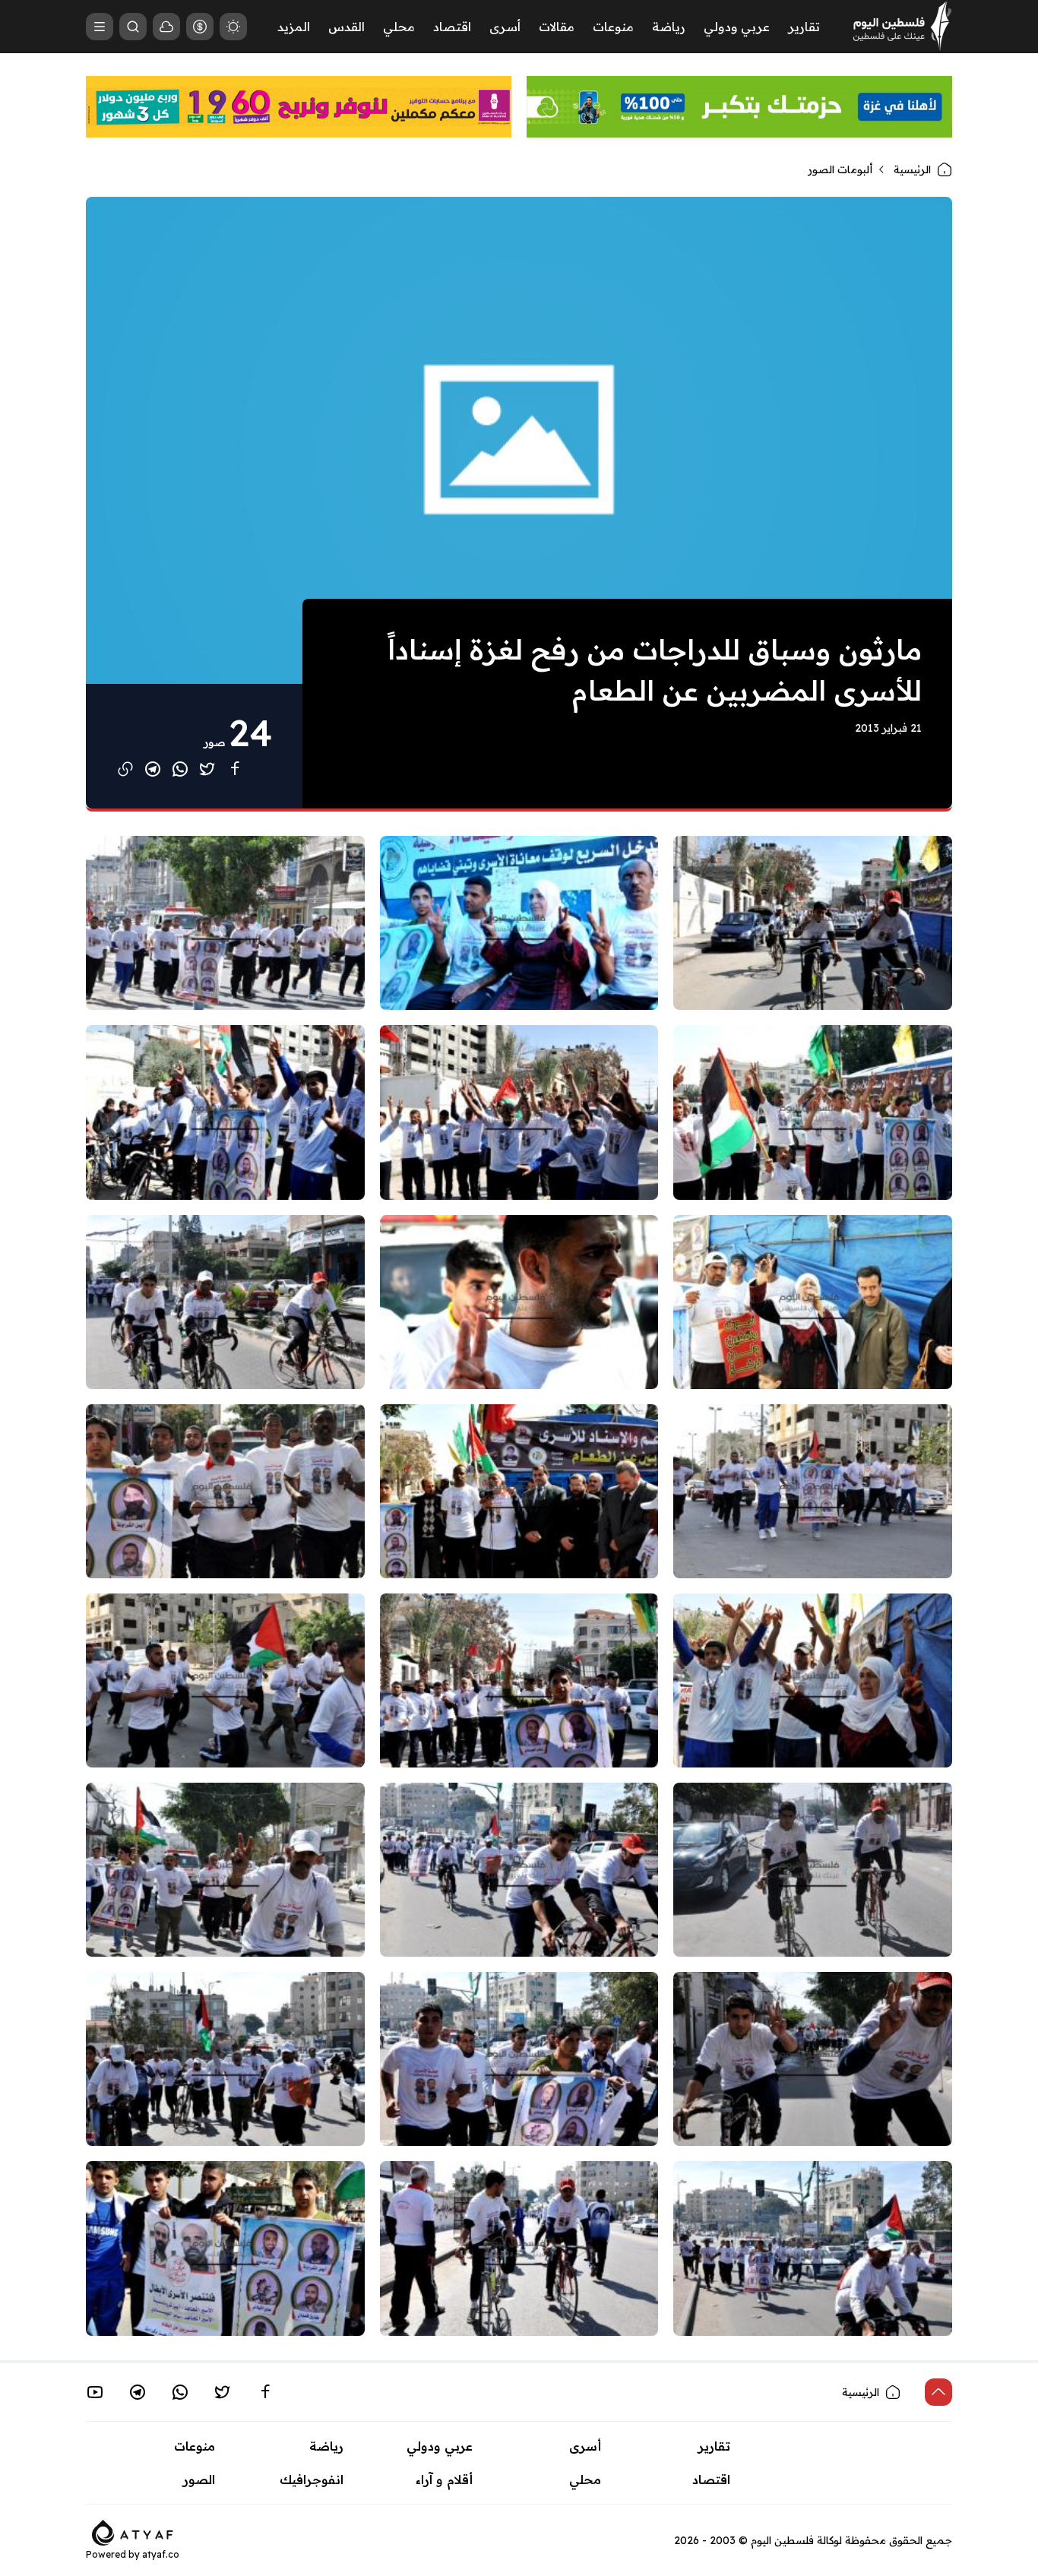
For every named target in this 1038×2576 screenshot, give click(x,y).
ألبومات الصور (840, 169)
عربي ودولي (737, 27)
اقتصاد (452, 27)
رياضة (669, 27)
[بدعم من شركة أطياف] (133, 2531)
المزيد (294, 27)
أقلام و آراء (444, 2479)
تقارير (804, 27)
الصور (199, 2479)
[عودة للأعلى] (938, 2392)
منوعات (613, 27)
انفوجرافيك (312, 2479)
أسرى (505, 27)
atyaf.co (161, 2554)
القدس (347, 27)
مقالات (557, 27)
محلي (399, 27)
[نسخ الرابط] (125, 769)
